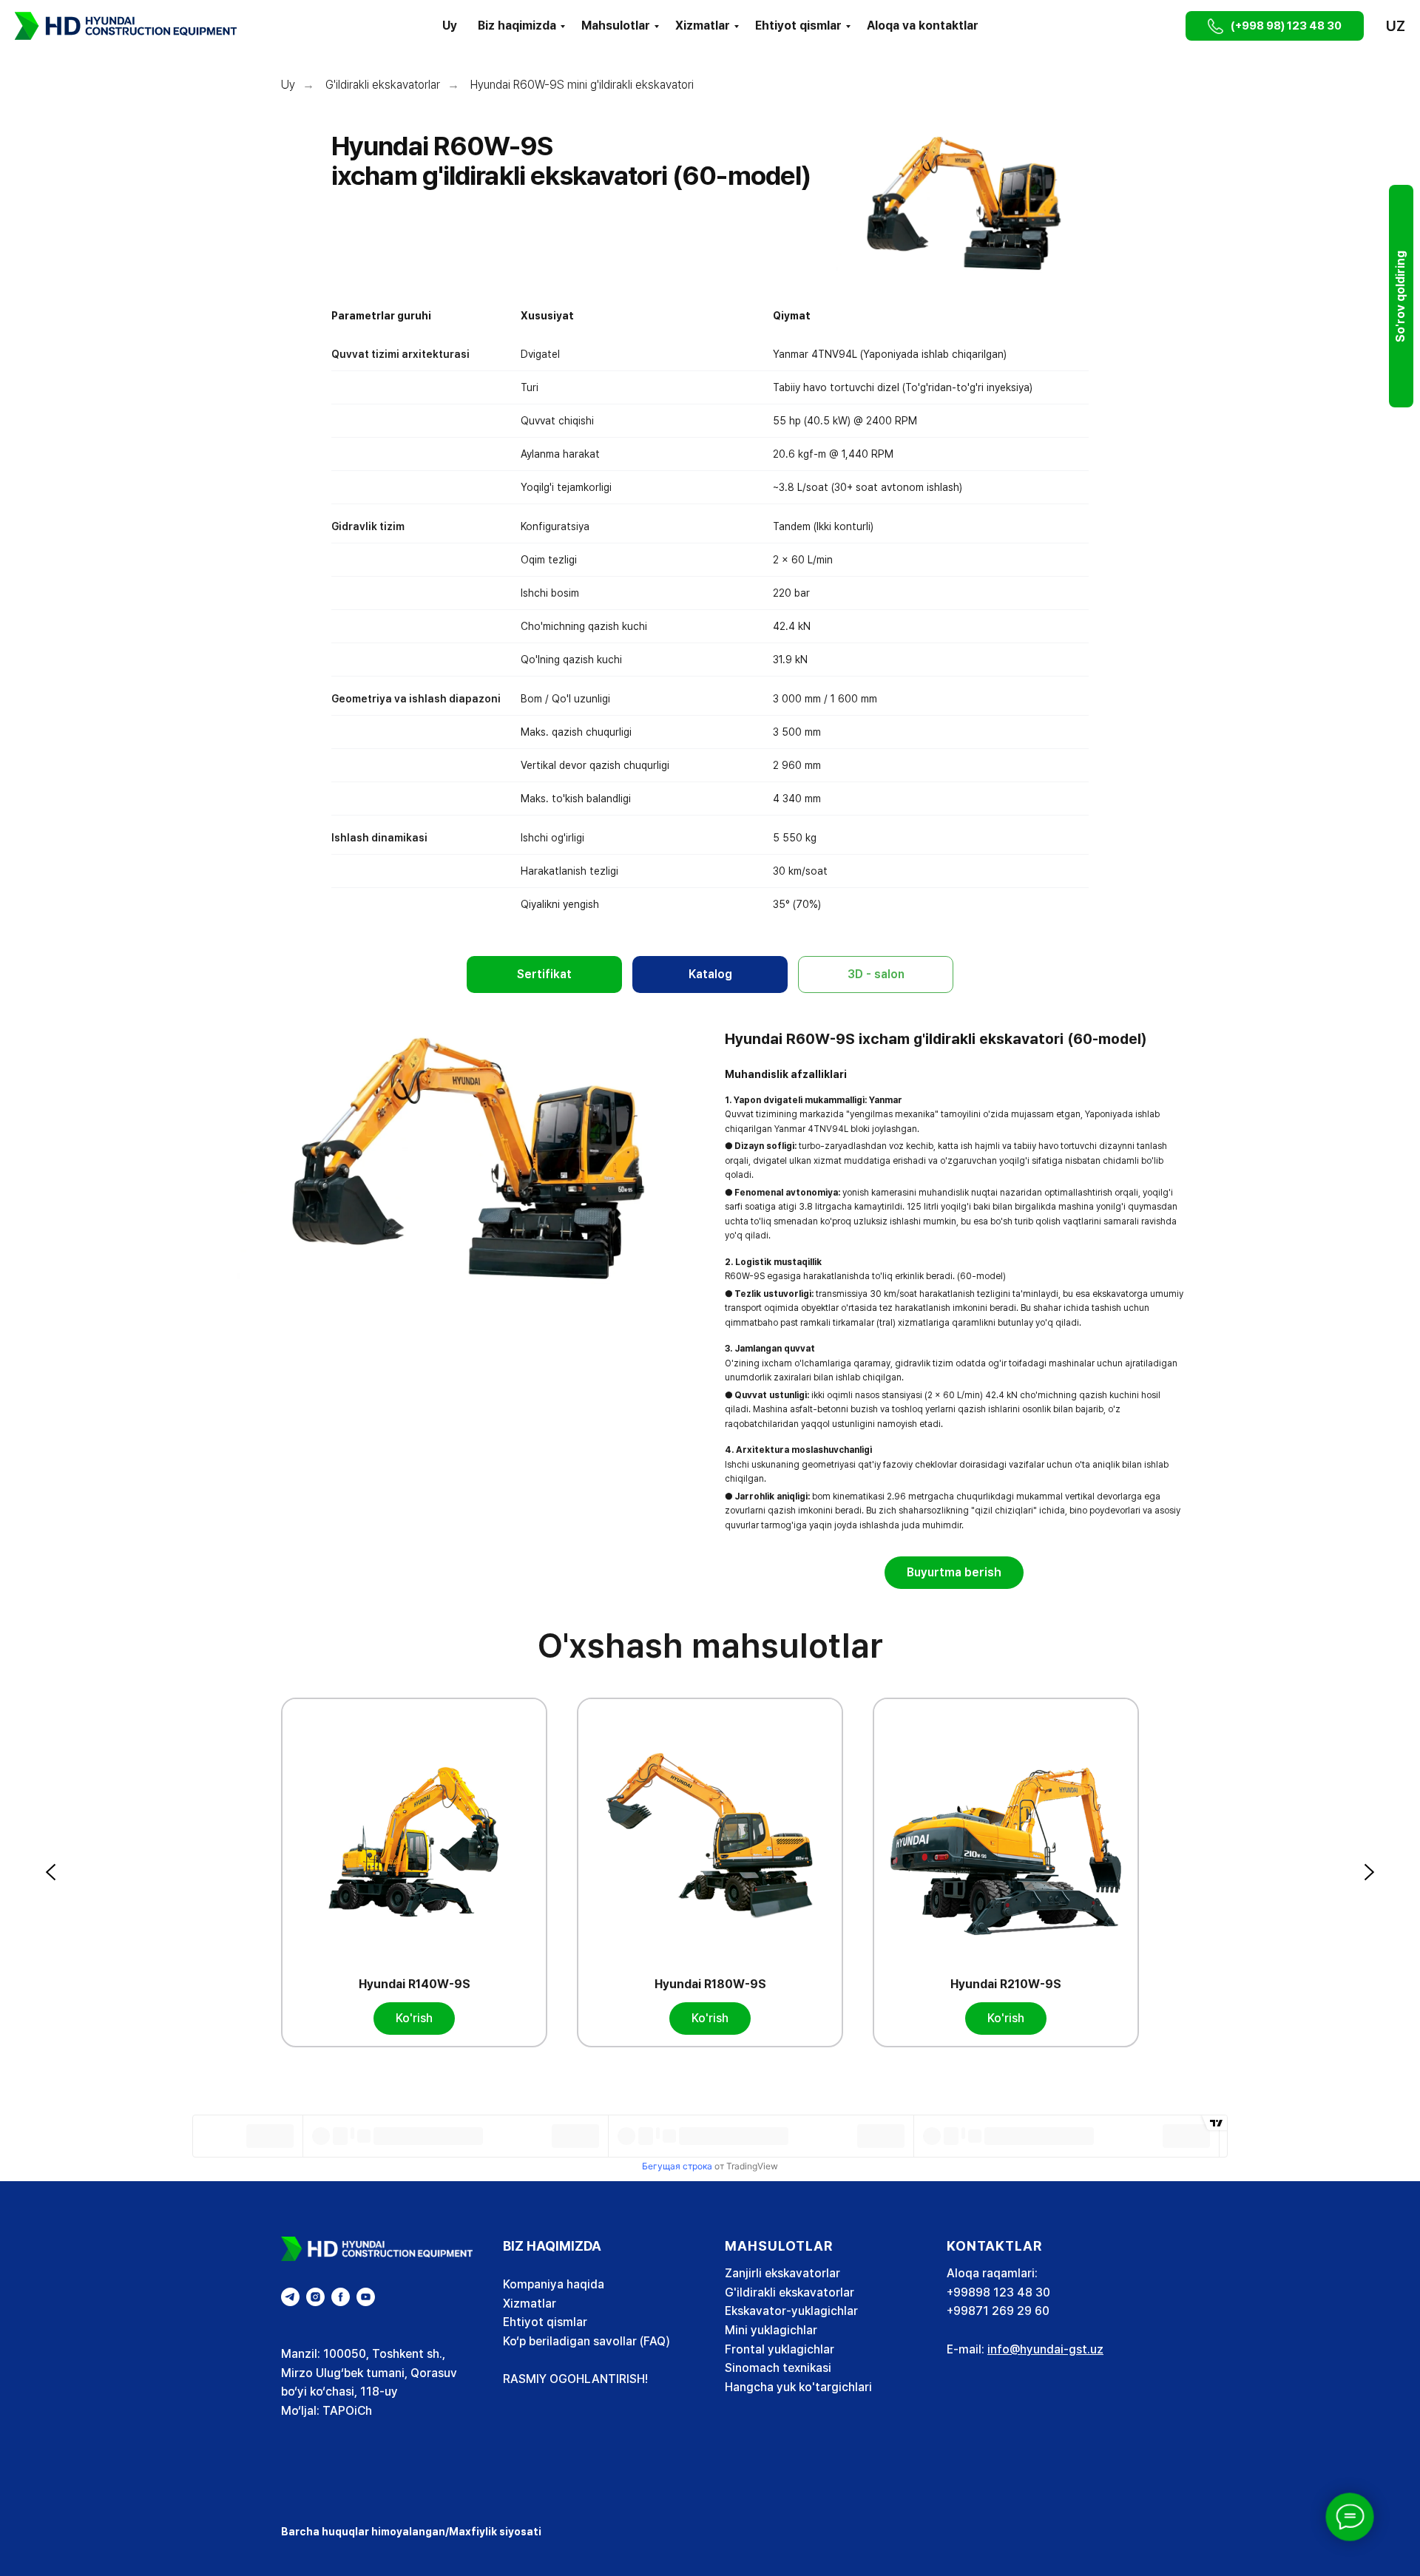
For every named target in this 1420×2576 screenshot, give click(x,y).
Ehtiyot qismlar (798, 26)
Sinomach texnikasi (778, 2368)
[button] (1156, 26)
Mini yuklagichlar (771, 2330)
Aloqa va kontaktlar (923, 26)
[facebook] (341, 2297)
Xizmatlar (703, 26)
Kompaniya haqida (554, 2284)
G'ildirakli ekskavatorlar (383, 85)
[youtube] (366, 2297)
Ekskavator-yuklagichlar (791, 2311)
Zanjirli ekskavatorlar (782, 2273)
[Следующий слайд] (1368, 1872)
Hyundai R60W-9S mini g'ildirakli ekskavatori (582, 85)
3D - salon (876, 974)
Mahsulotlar (616, 26)
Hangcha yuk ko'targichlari (798, 2387)
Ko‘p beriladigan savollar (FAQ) (586, 2341)
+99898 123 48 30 (998, 2292)
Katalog (710, 974)
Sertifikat (544, 974)
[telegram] (290, 2297)
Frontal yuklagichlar (780, 2349)
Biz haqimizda (517, 26)
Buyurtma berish (954, 1572)
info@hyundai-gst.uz (1045, 2349)
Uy (450, 26)
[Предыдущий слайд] (52, 1872)
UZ (1396, 26)
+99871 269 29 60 (998, 2311)
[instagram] (315, 2297)
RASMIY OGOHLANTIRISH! (575, 2379)
